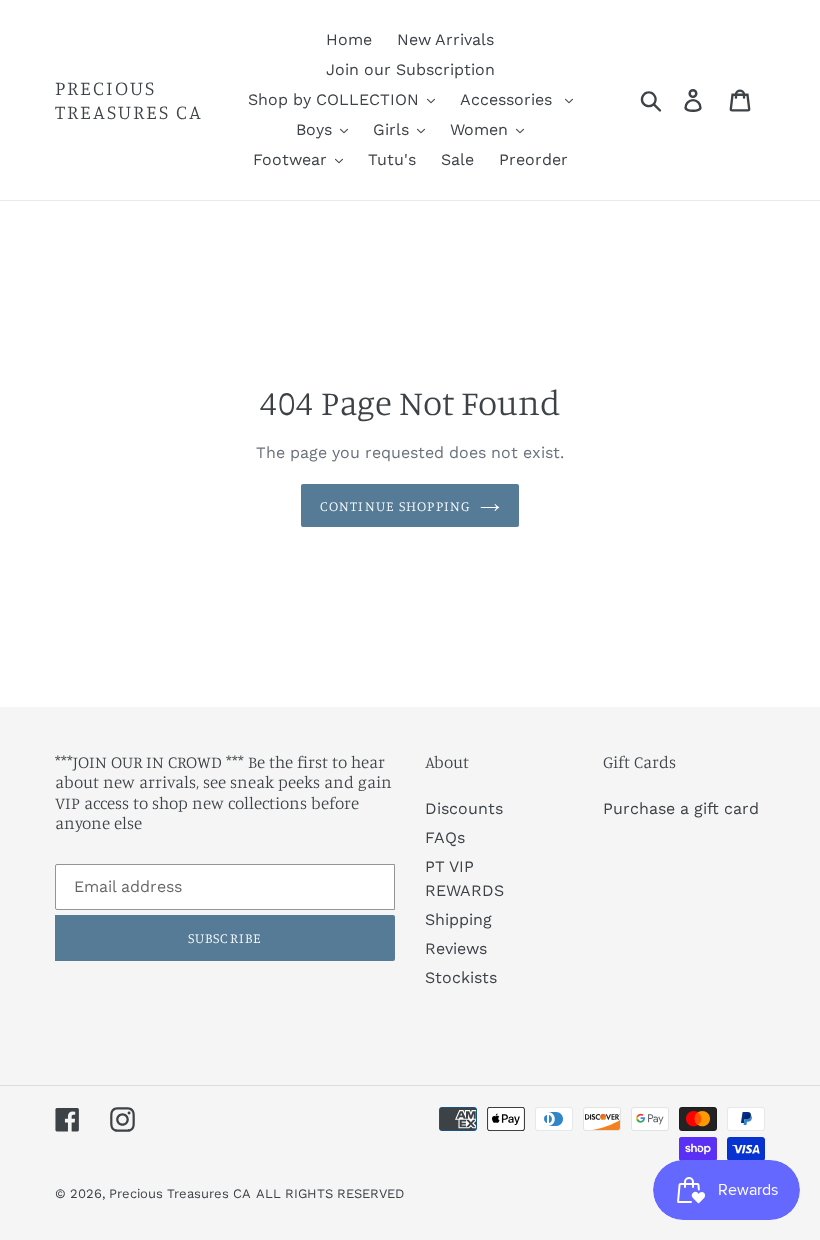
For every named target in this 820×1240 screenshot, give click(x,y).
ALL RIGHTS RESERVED (330, 1193)
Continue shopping (395, 505)
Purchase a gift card (681, 808)
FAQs (445, 837)
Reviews (456, 948)
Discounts (464, 808)
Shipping (458, 919)
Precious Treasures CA (129, 100)
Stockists (461, 977)
